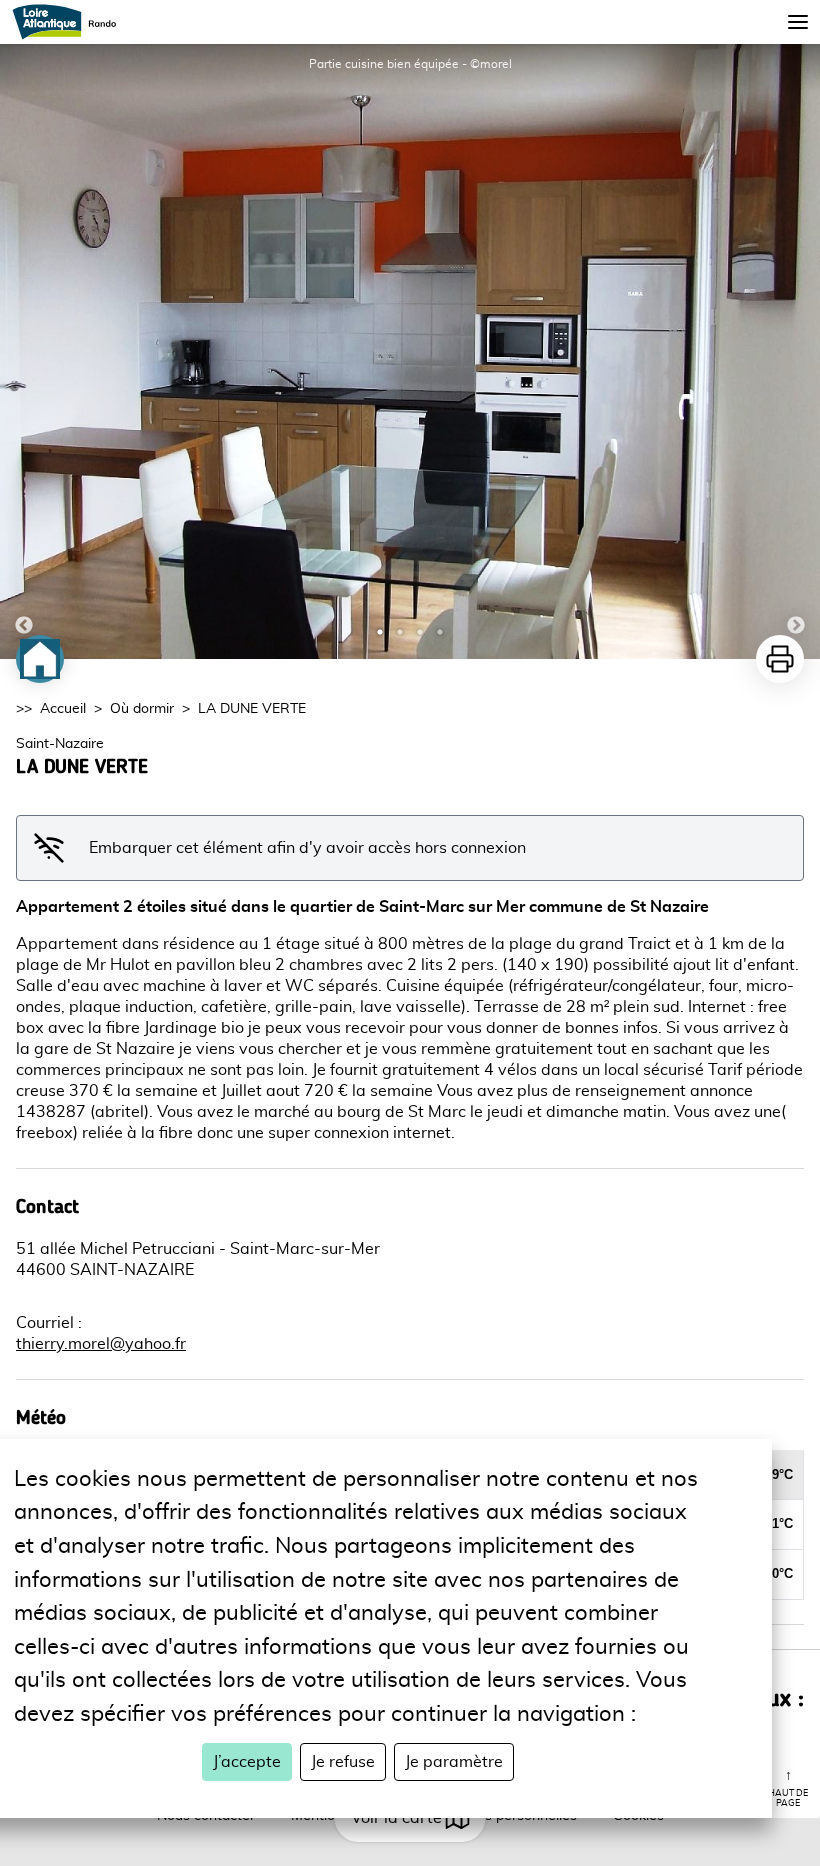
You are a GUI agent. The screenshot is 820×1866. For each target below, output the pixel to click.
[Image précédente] (24, 351)
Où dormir (142, 709)
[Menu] (798, 22)
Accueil (63, 709)
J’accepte (247, 1762)
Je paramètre (454, 1762)
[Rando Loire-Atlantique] (70, 22)
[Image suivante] (796, 351)
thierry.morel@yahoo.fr (101, 1344)
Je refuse (343, 1762)
